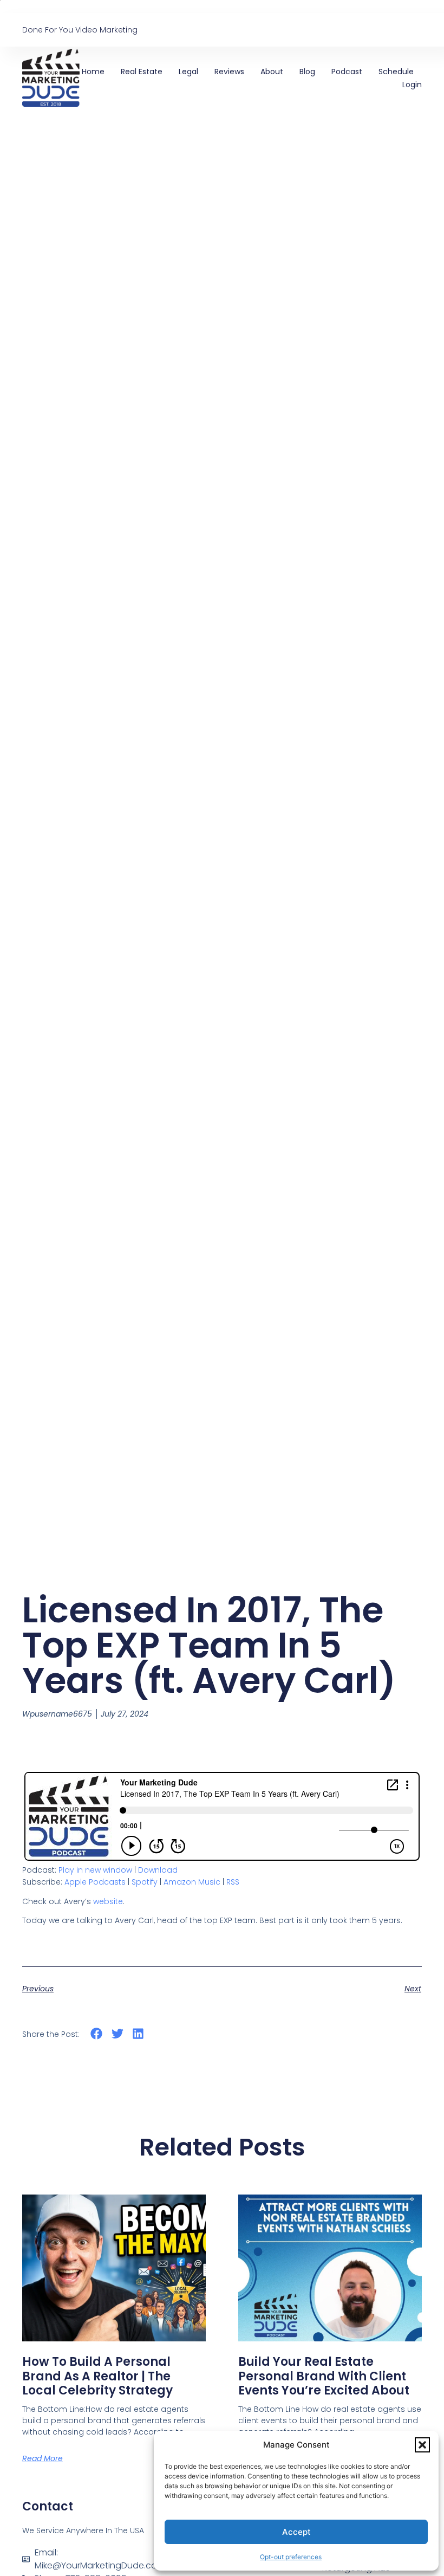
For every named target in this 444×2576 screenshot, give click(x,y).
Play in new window (95, 1870)
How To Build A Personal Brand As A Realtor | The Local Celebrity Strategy (97, 2376)
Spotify (145, 1882)
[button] (422, 2445)
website (108, 1901)
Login (412, 85)
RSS (233, 1882)
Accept (296, 2532)
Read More (43, 2458)
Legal (188, 72)
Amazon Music (192, 1882)
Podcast (347, 72)
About (272, 72)
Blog (307, 72)
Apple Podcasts (95, 1882)
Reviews (229, 72)
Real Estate (142, 72)
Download (158, 1870)
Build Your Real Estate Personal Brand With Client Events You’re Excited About (324, 2376)
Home (93, 72)
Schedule (396, 72)
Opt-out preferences (291, 2557)
